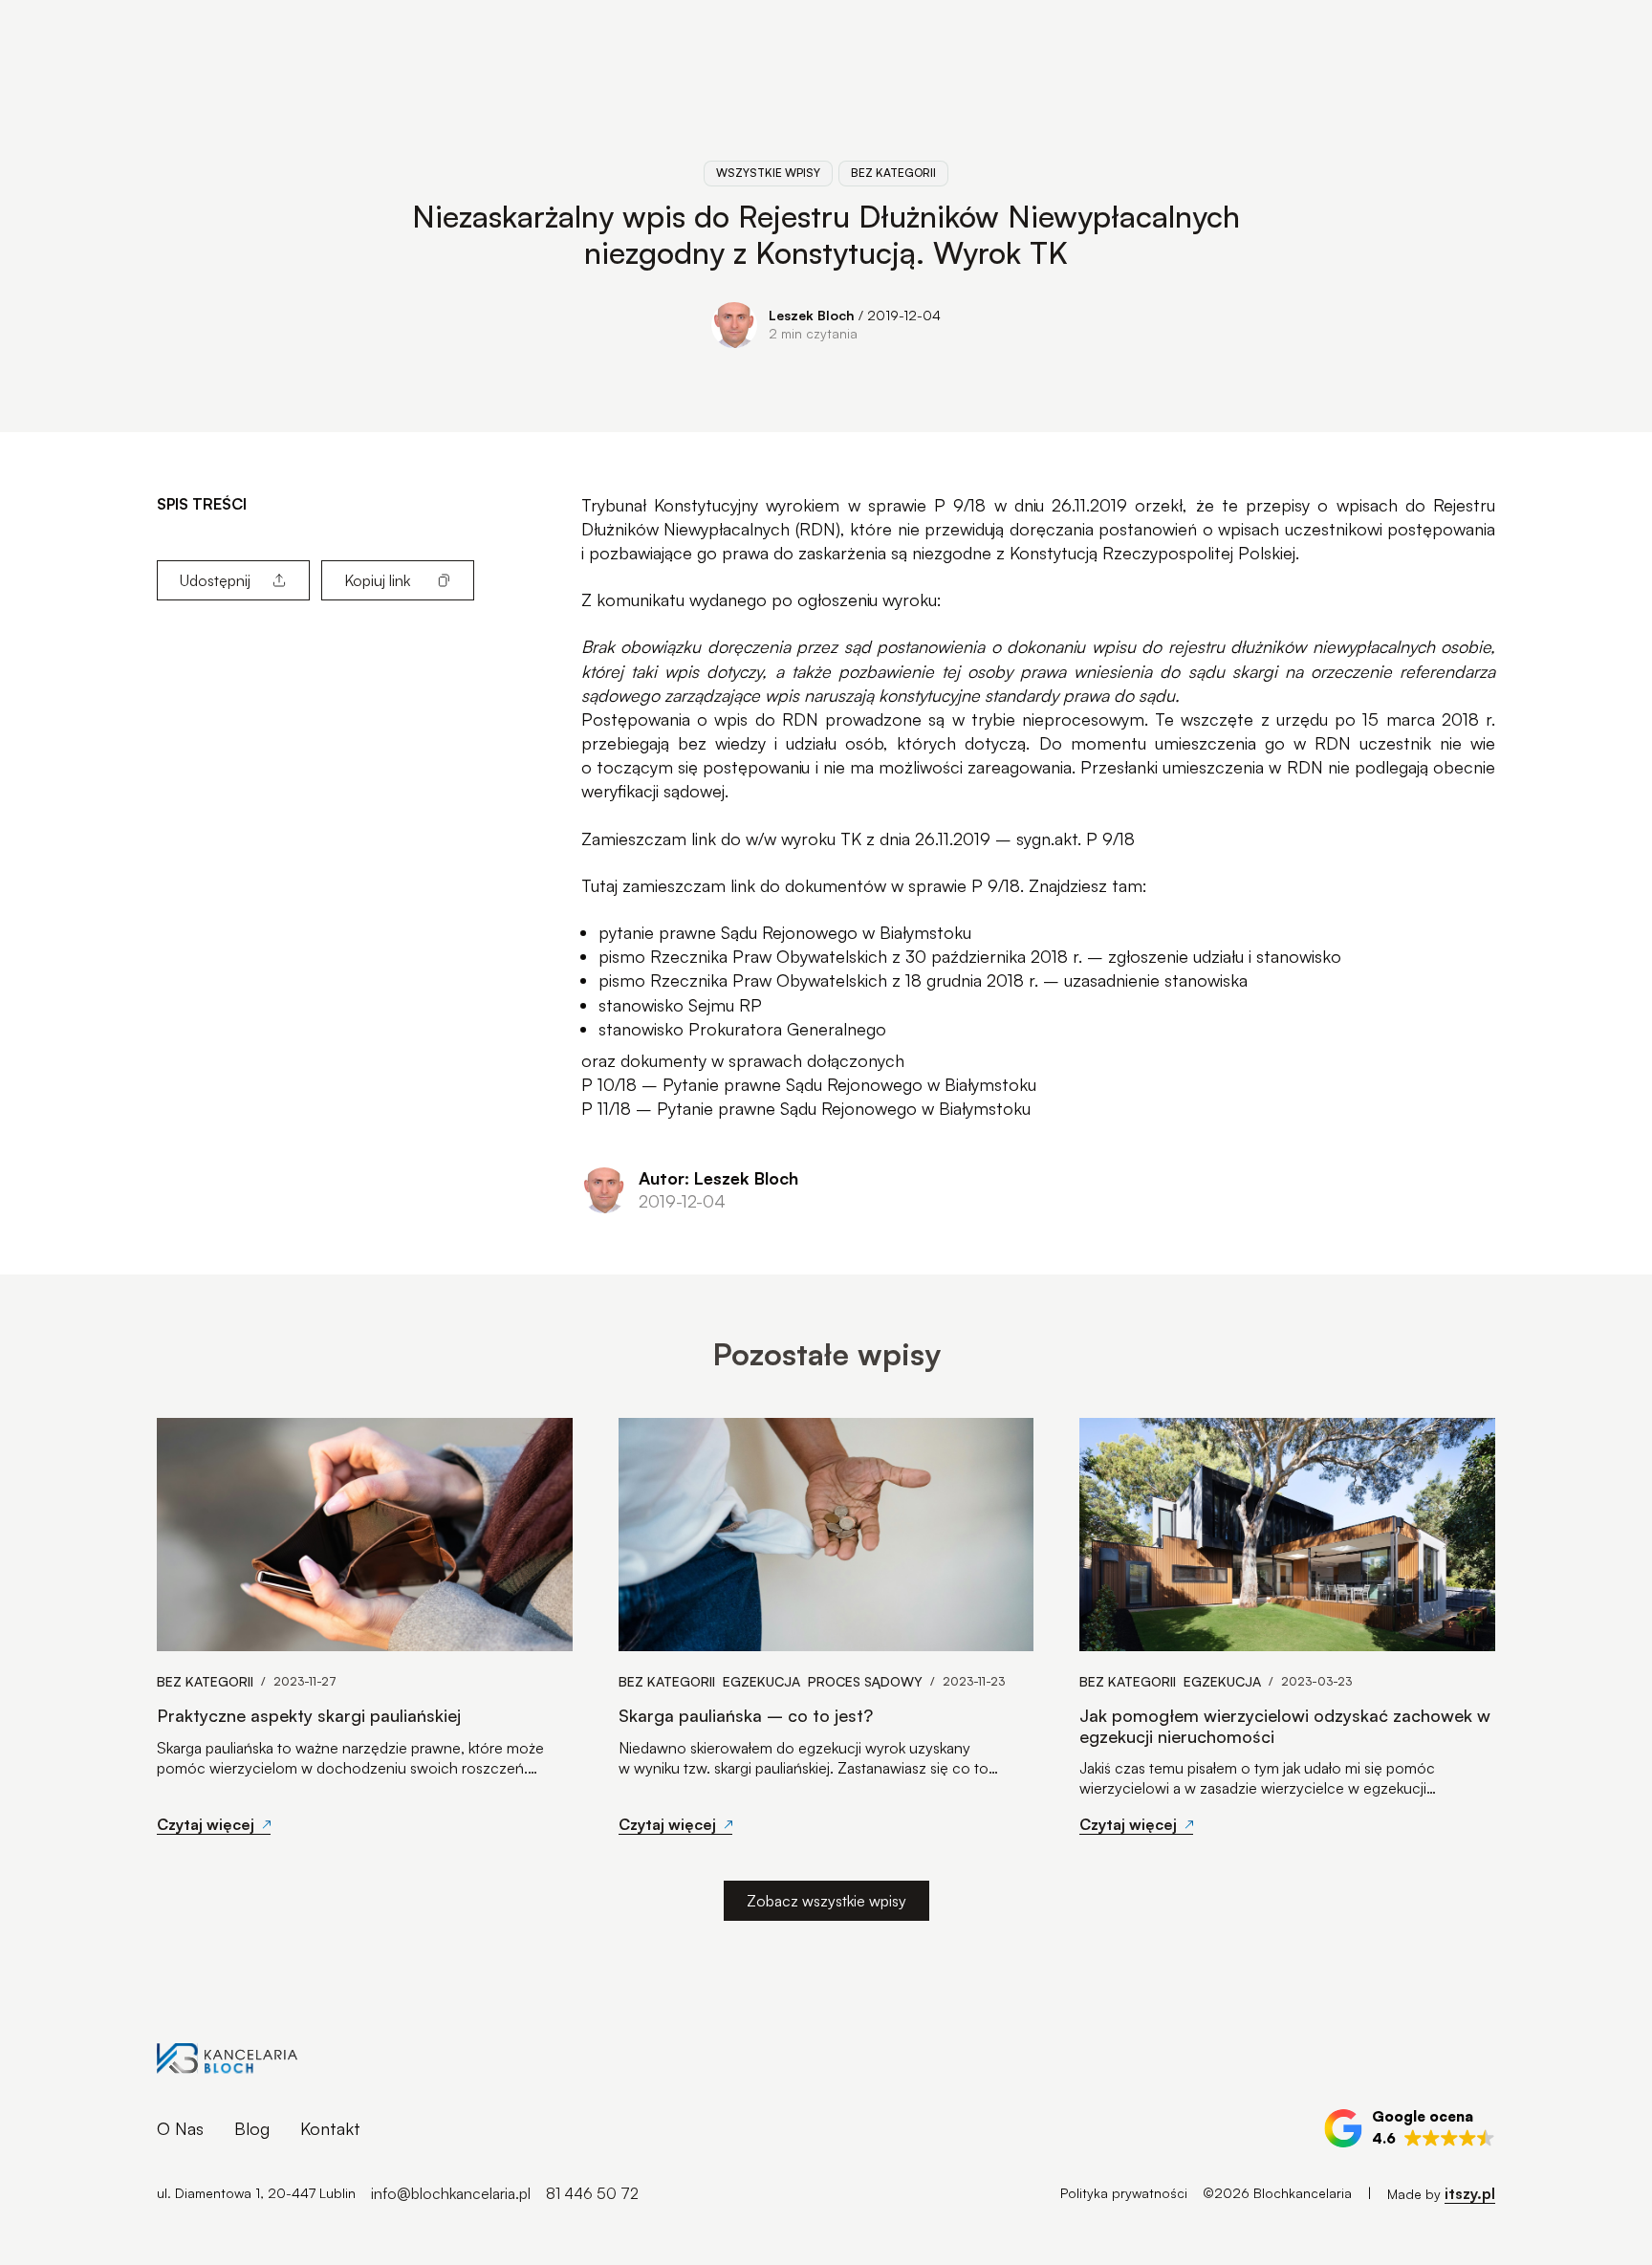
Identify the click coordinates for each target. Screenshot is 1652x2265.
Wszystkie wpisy (768, 173)
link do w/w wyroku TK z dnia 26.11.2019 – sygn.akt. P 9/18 (913, 838)
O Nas (180, 2128)
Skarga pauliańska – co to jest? (746, 1716)
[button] (1410, 2128)
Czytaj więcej (206, 1824)
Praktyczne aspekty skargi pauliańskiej (309, 1716)
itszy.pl (1470, 2193)
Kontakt (330, 2128)
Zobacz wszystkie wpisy (826, 1901)
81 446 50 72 (592, 2193)
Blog (252, 2128)
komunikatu (641, 599)
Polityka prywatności (1124, 2193)
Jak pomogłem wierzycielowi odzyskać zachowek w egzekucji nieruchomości (1285, 1726)
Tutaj (599, 885)
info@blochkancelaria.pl (451, 2193)
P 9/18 (960, 505)
